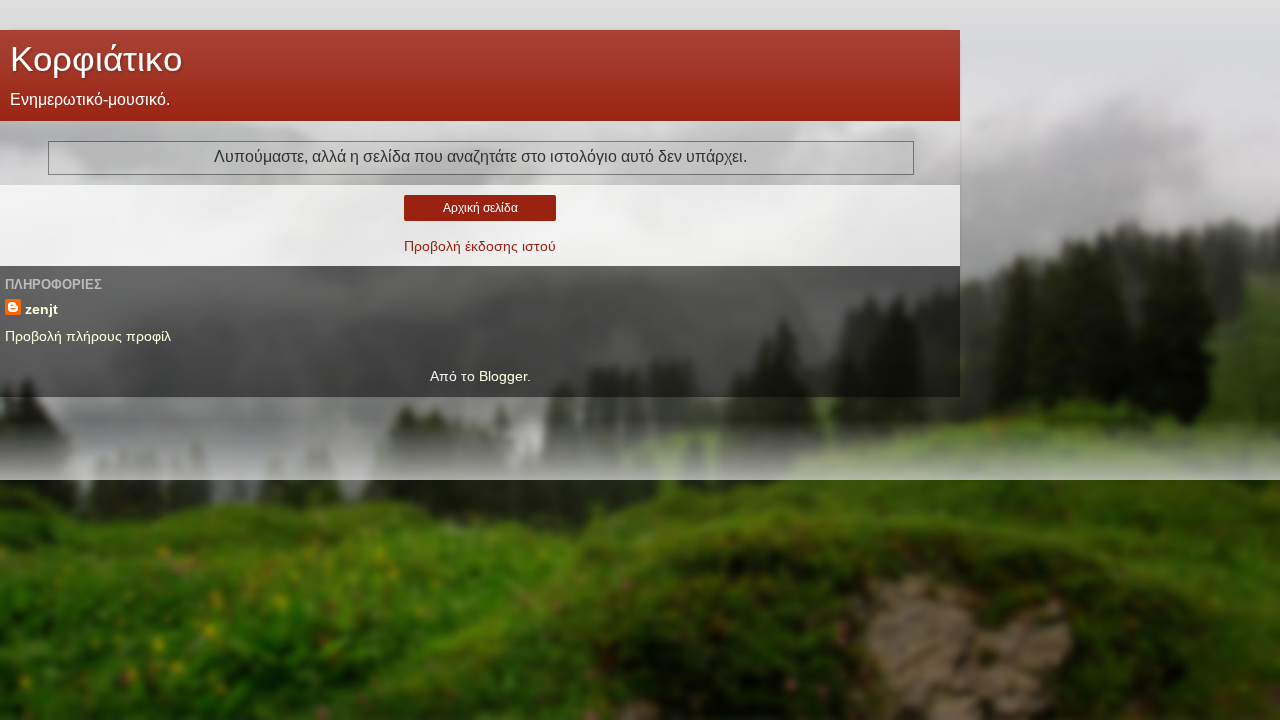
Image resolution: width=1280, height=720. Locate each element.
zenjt (41, 309)
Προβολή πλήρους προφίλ (88, 336)
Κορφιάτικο (96, 59)
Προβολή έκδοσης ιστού (480, 246)
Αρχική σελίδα (480, 208)
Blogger (503, 376)
